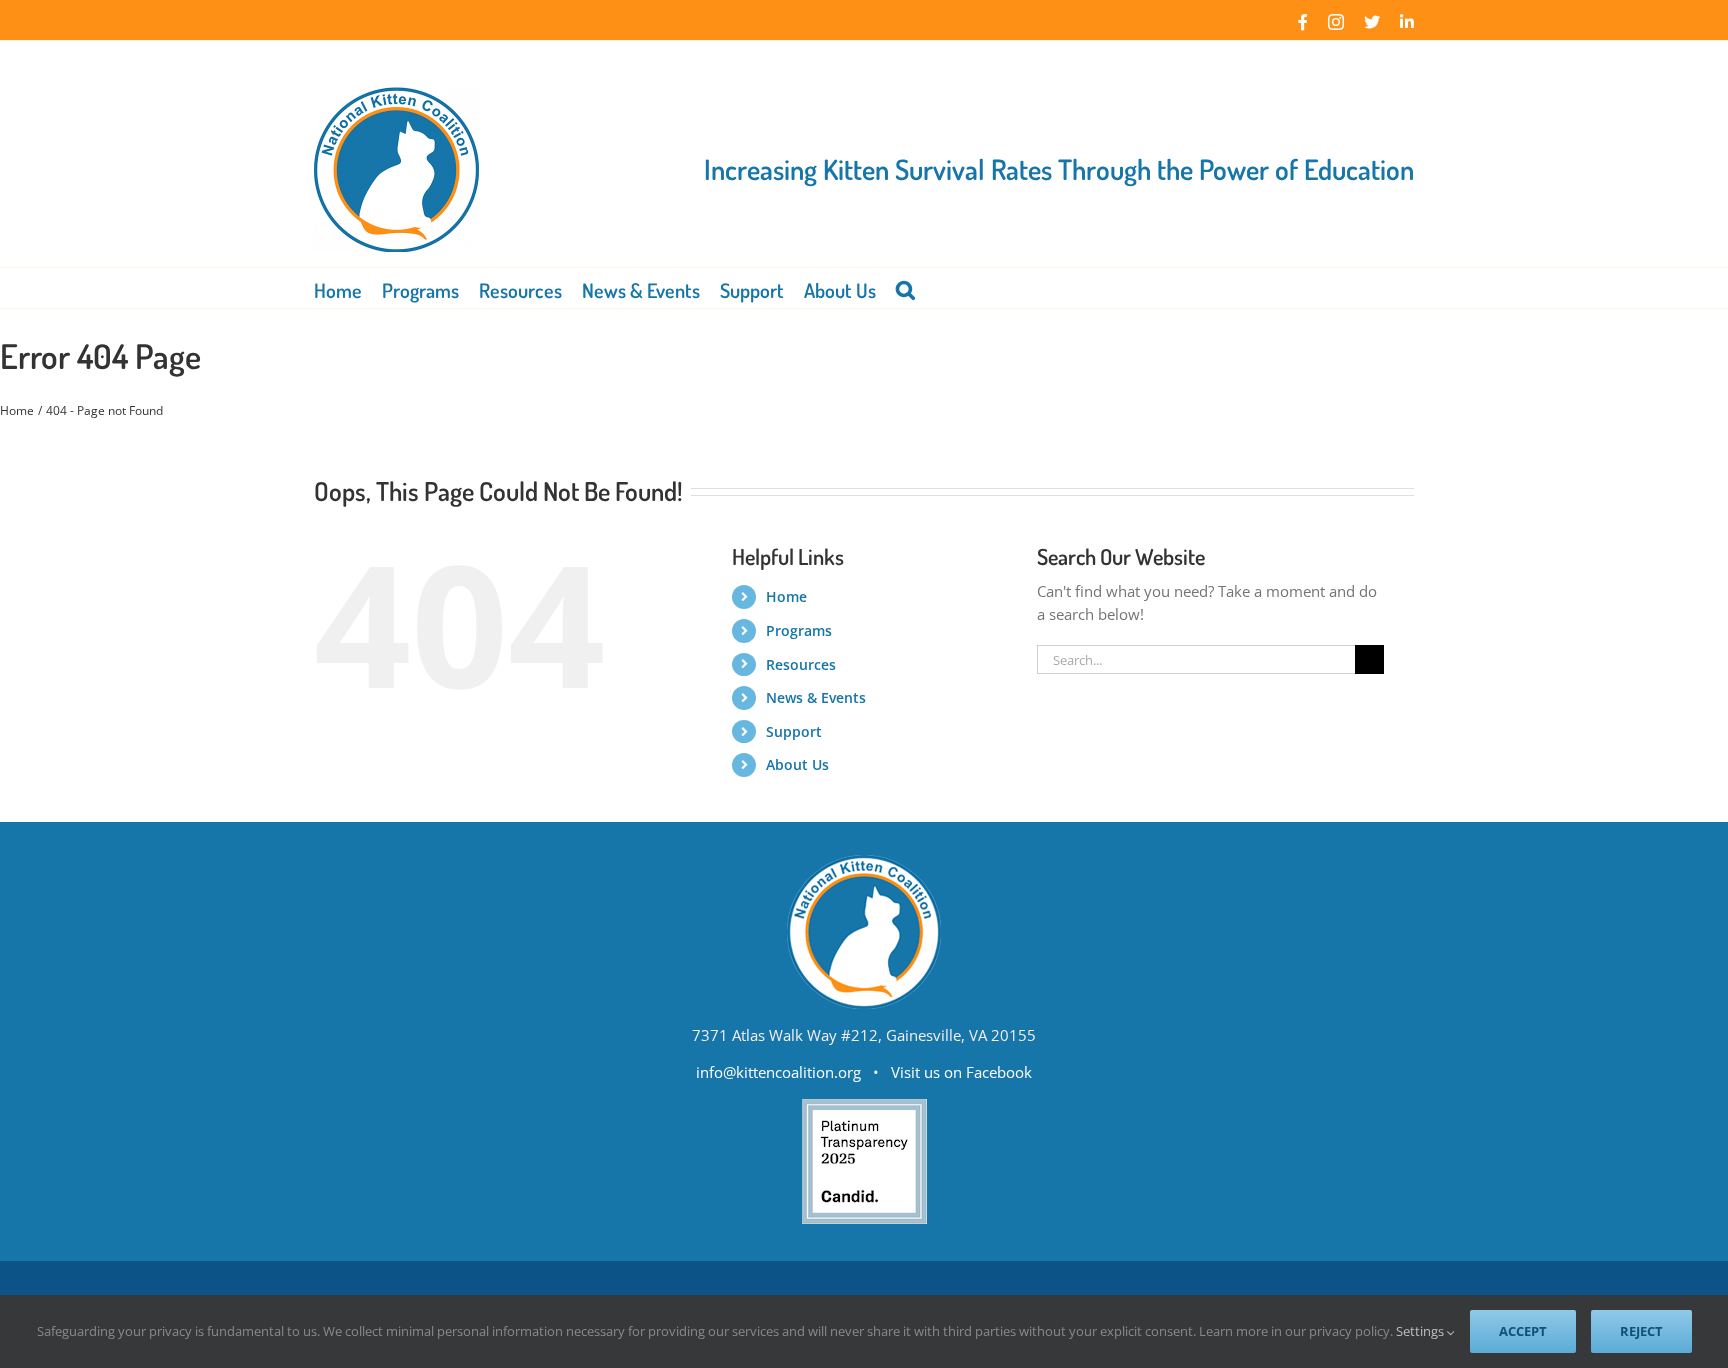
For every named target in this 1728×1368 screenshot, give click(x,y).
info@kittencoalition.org (778, 1072)
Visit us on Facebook (961, 1072)
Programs (799, 630)
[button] (905, 288)
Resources (801, 664)
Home (786, 596)
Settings (1421, 1331)
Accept (1523, 1331)
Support (794, 731)
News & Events (816, 697)
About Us (797, 764)
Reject (1641, 1331)
